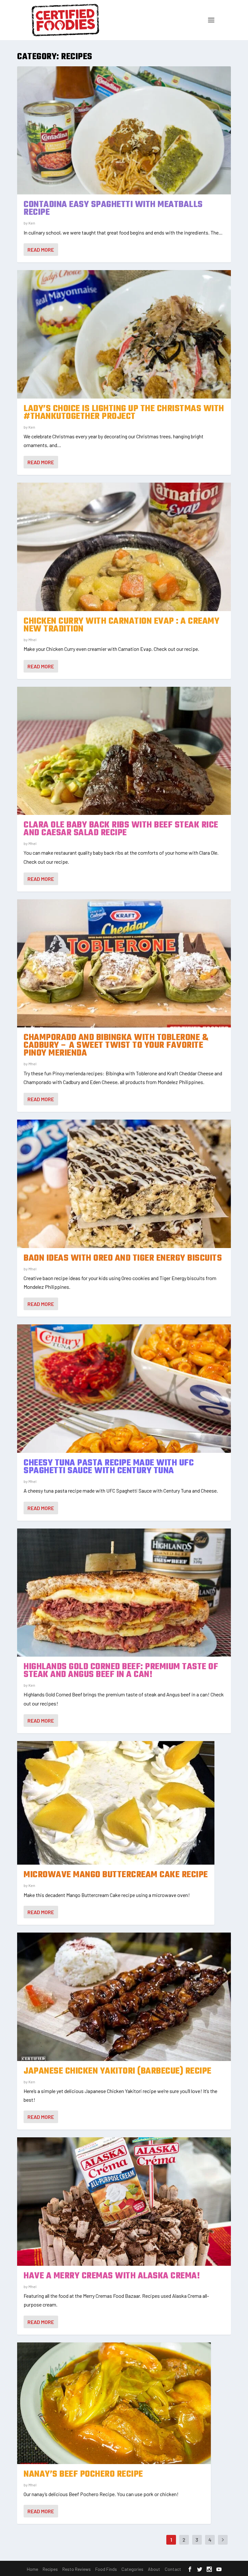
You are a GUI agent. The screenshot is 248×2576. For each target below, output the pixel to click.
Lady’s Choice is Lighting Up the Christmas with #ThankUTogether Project (124, 413)
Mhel (32, 640)
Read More (41, 250)
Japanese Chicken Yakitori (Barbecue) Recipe (118, 2071)
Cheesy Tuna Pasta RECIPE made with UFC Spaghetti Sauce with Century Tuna (109, 1467)
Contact (173, 2569)
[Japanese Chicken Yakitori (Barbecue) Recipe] (124, 1997)
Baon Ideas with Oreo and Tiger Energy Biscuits (123, 1258)
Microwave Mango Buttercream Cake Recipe (116, 1875)
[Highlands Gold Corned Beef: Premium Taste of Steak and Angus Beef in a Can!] (124, 1593)
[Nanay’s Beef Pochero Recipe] (114, 2403)
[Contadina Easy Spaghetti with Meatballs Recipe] (124, 131)
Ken (32, 223)
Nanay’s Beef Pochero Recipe (83, 2474)
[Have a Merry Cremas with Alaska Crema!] (124, 2202)
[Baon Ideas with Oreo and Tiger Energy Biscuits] (124, 1184)
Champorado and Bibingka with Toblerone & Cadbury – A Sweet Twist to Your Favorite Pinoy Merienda (116, 1045)
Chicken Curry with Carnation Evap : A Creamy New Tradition (121, 625)
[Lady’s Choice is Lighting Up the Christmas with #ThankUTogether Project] (124, 334)
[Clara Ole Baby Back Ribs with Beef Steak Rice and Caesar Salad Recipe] (124, 751)
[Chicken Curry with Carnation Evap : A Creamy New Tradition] (124, 547)
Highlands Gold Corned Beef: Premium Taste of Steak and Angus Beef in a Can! (121, 1671)
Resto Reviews (77, 2569)
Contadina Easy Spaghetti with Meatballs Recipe (113, 208)
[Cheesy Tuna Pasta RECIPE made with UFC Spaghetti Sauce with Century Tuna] (124, 1389)
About (154, 2569)
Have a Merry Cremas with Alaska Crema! (112, 2276)
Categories (132, 2569)
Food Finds (106, 2569)
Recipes (50, 2569)
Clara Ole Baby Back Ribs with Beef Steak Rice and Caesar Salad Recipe (121, 829)
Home (32, 2569)
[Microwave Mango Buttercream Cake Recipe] (116, 1803)
